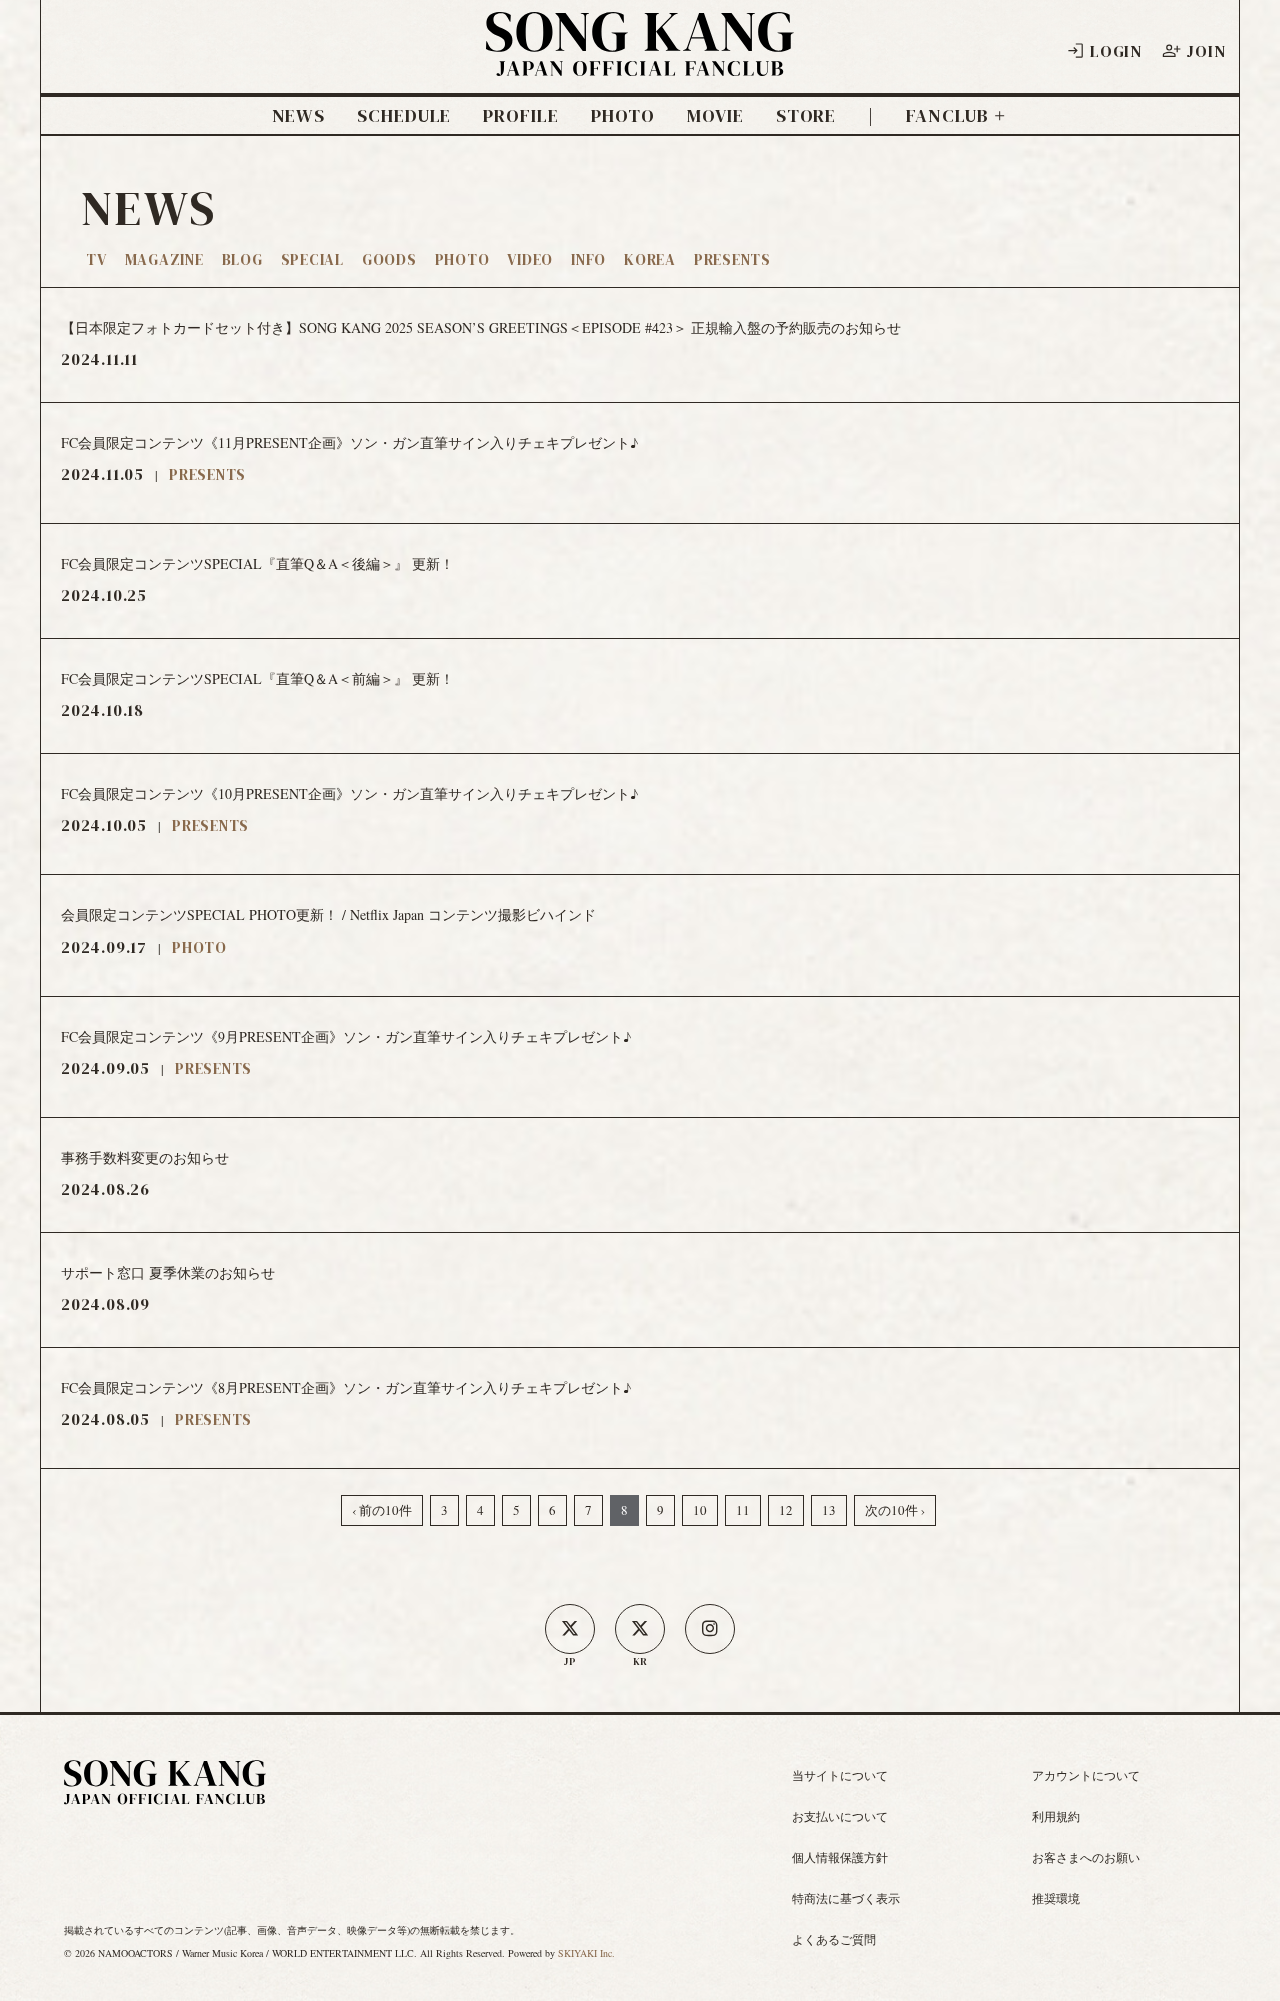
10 (700, 1510)
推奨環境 (1056, 1898)
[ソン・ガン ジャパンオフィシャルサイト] (640, 63)
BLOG (242, 259)
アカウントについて (1086, 1775)
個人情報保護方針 (840, 1857)
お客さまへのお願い (1086, 1857)
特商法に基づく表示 (846, 1898)
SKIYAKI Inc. (586, 1953)
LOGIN (1116, 51)
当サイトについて (840, 1775)
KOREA (650, 259)
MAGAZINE (164, 259)
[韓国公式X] (640, 1629)
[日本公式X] (570, 1629)
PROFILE (520, 116)
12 (786, 1510)
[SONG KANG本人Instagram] (710, 1629)
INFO (588, 259)
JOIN (1205, 51)
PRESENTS (732, 259)
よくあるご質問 (834, 1939)
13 (829, 1510)
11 (743, 1510)
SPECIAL (312, 259)
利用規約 (1056, 1816)
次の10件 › (895, 1510)
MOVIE (715, 116)
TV (96, 259)
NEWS (299, 116)
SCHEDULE (404, 116)
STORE (806, 116)
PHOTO (623, 116)
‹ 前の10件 (382, 1510)
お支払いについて (840, 1816)
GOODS (389, 259)
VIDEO (530, 259)
